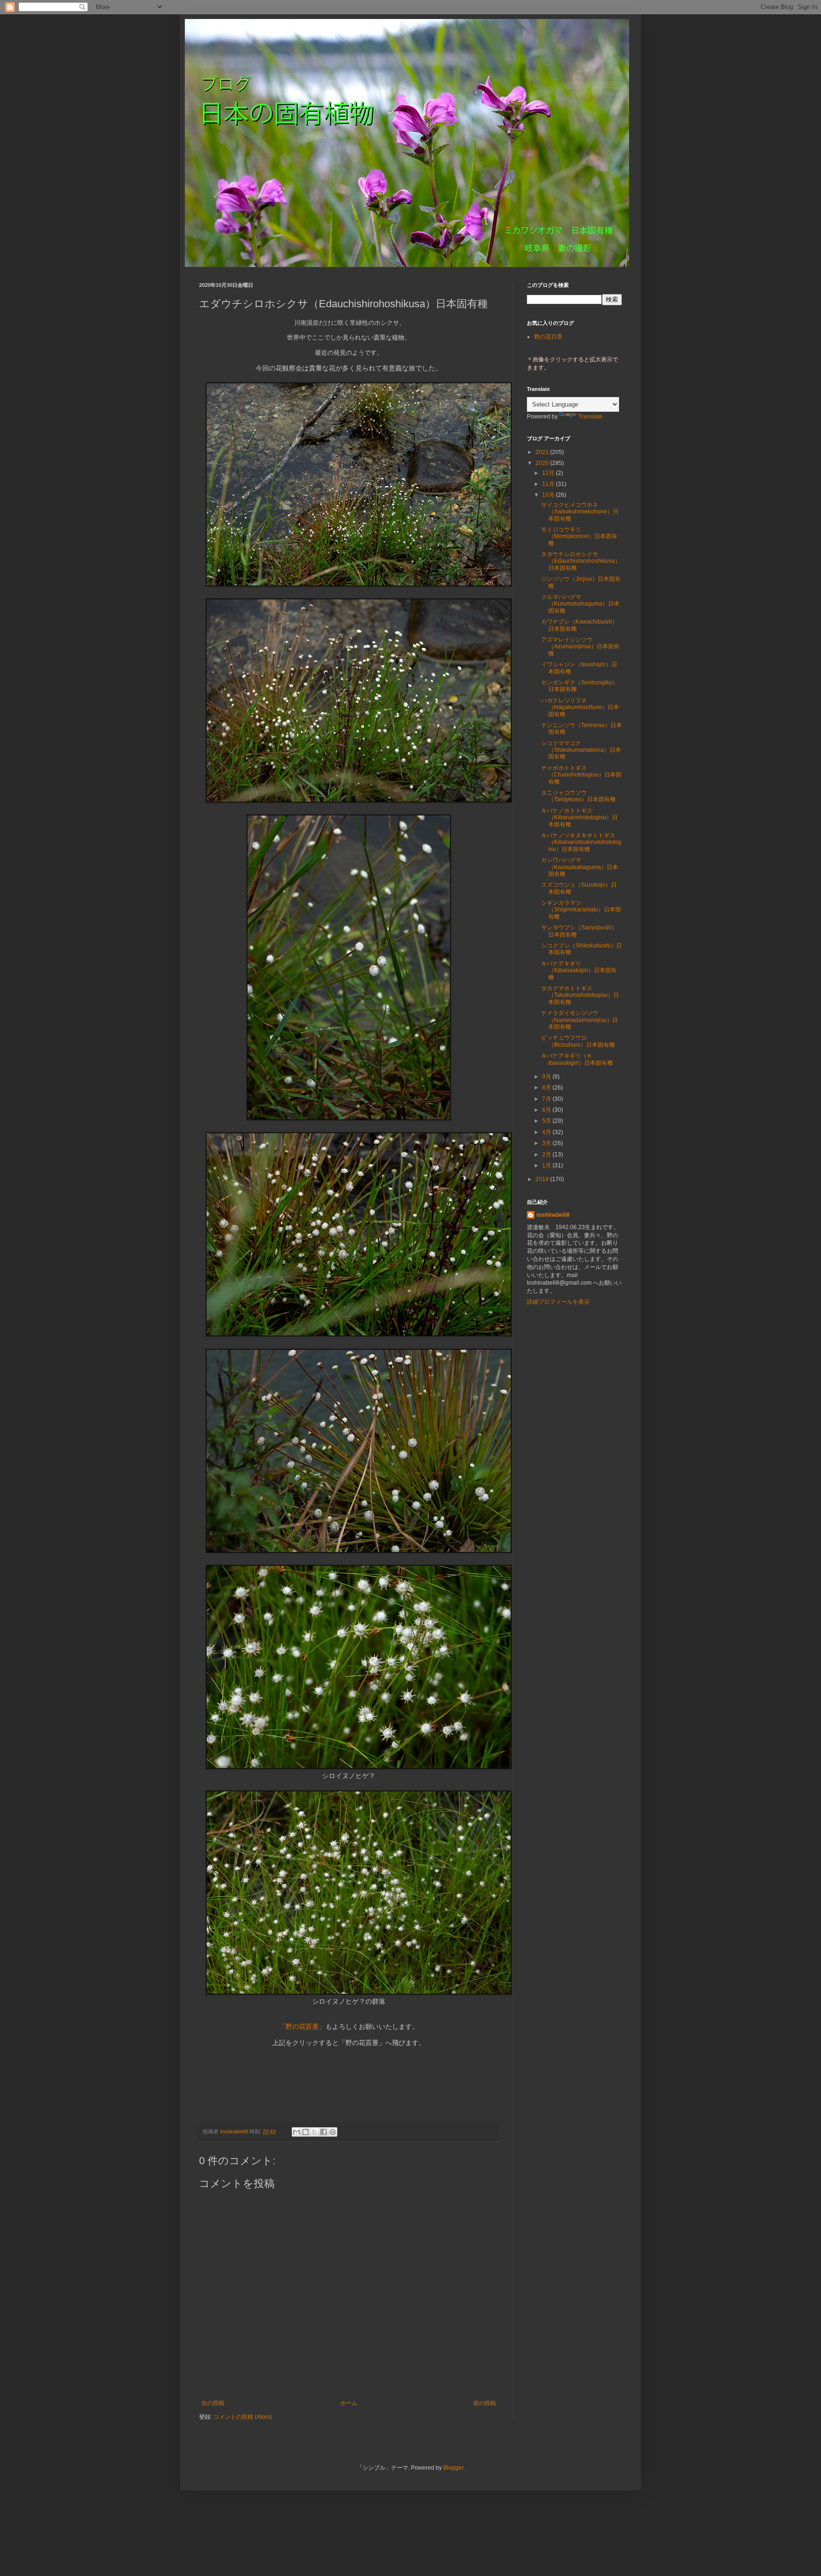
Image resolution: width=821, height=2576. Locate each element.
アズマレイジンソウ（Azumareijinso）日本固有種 (580, 647)
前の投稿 (485, 2403)
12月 (549, 473)
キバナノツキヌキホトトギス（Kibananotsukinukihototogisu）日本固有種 (581, 842)
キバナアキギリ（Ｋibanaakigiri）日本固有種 (577, 1059)
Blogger (453, 2468)
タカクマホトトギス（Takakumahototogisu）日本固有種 (580, 995)
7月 (547, 1099)
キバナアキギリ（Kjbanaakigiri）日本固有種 (579, 971)
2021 (543, 452)
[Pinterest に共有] (333, 2132)
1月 (547, 1165)
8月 (547, 1088)
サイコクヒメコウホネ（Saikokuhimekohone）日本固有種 (580, 512)
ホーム (349, 2403)
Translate (590, 417)
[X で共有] (315, 2132)
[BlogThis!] (305, 2132)
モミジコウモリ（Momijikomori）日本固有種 (579, 536)
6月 (547, 1110)
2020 (543, 463)
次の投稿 (213, 2403)
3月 (547, 1143)
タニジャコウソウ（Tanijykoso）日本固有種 (578, 796)
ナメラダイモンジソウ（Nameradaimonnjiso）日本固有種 (580, 1020)
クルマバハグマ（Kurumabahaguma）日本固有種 (580, 604)
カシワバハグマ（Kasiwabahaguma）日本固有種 (580, 867)
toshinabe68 (553, 1215)
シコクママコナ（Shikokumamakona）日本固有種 (581, 750)
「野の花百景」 (302, 2027)
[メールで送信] (296, 2132)
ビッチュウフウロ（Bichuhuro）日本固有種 (578, 1041)
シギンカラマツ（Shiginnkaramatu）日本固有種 (581, 910)
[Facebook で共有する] (324, 2132)
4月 (547, 1132)
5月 (547, 1121)
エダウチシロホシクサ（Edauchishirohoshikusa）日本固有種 (581, 561)
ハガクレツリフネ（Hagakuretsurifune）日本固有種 (580, 707)
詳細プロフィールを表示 (558, 1302)
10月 (549, 495)
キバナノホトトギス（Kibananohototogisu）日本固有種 (579, 818)
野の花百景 (548, 337)
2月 (547, 1155)
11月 (549, 484)
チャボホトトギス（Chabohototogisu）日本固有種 (581, 775)
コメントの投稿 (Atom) (243, 2417)
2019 (543, 1179)
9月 (547, 1077)
